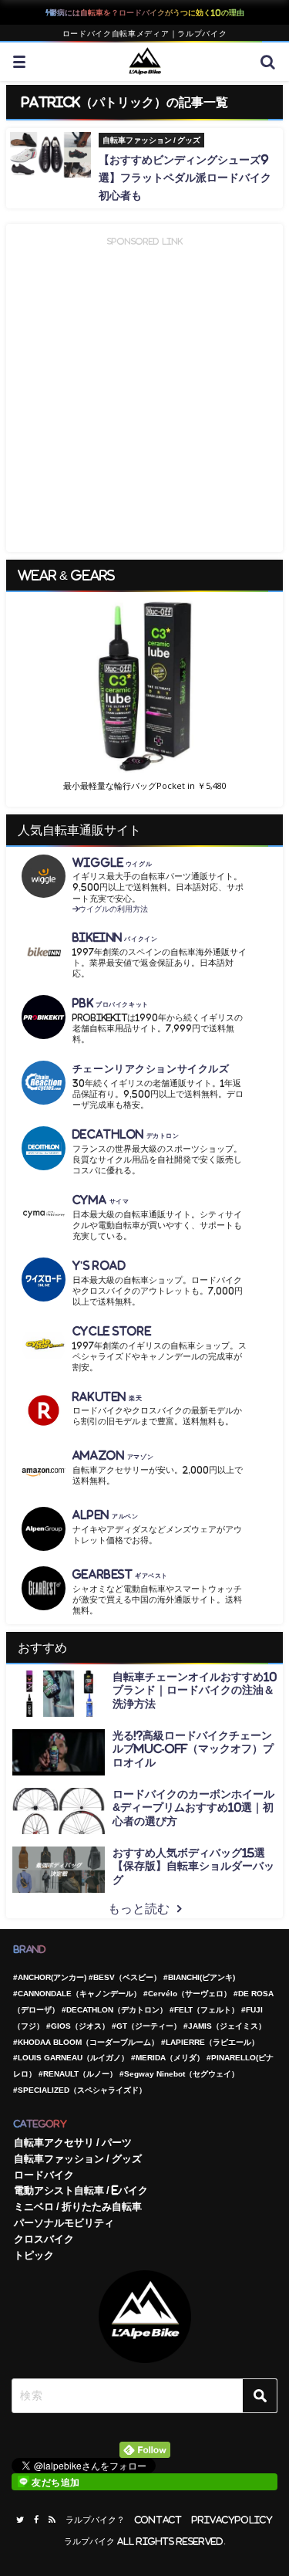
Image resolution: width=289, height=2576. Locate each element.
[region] (144, 699)
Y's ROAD (99, 1266)
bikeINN (115, 938)
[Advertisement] (144, 394)
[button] (144, 687)
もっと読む (139, 1908)
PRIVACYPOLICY (232, 2520)
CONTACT (158, 2520)
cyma (101, 1200)
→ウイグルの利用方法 (110, 909)
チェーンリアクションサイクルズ (151, 1069)
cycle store (112, 1331)
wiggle (112, 863)
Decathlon (126, 1134)
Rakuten (108, 1397)
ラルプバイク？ (95, 2520)
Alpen (106, 1515)
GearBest (120, 1574)
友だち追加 (56, 2483)
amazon (113, 1456)
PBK (111, 1003)
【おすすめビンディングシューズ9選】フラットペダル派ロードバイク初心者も (185, 178)
